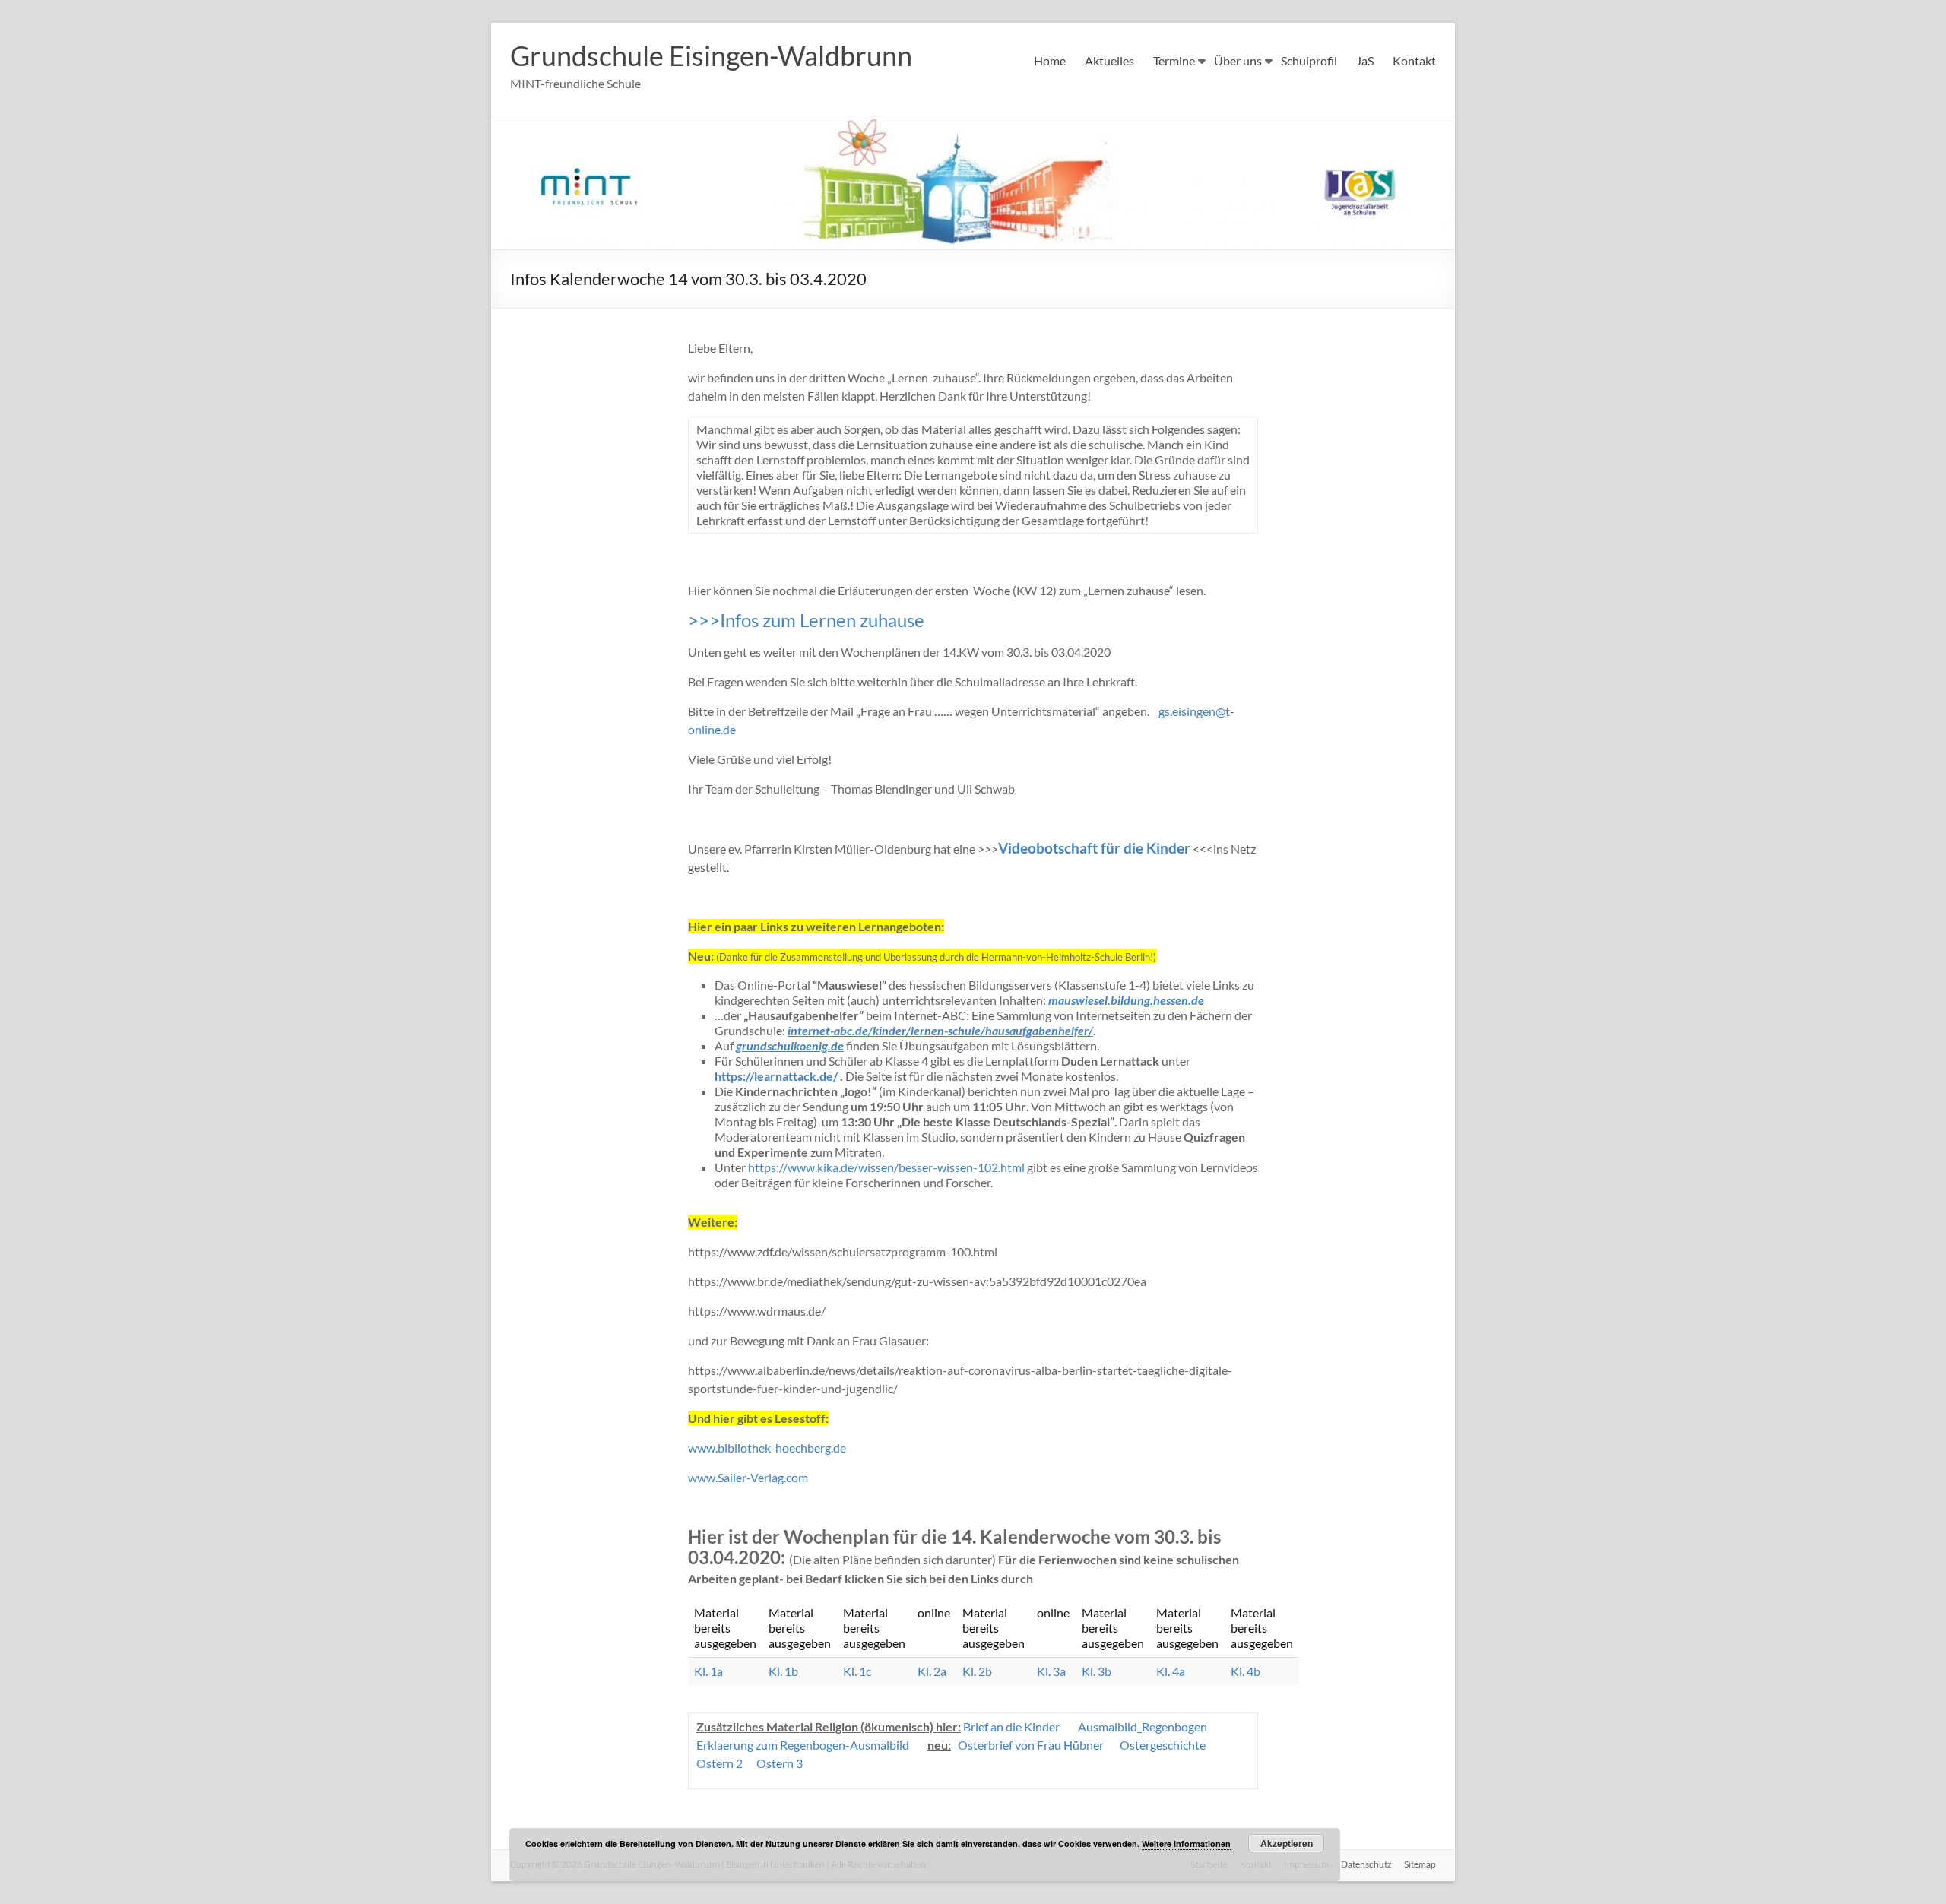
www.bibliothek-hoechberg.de (767, 1448)
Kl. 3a (1051, 1671)
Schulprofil (1309, 60)
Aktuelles (1109, 60)
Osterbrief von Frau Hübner (1031, 1745)
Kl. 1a (708, 1671)
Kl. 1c (857, 1671)
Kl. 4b (1246, 1671)
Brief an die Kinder (1011, 1727)
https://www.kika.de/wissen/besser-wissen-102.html (886, 1167)
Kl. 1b (783, 1671)
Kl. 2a (932, 1671)
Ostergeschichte (1163, 1745)
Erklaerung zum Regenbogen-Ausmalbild (803, 1745)
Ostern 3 (780, 1763)
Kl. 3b (1097, 1671)
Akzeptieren (1287, 1843)
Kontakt (1414, 60)
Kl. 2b (977, 1671)
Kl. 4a (1171, 1671)
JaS (1365, 60)
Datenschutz (1366, 1864)
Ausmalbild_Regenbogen (1143, 1727)
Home (1050, 60)
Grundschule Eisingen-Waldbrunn (711, 55)
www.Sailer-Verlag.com (748, 1477)
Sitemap (1420, 1864)
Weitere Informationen (1186, 1844)
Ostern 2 (719, 1763)
